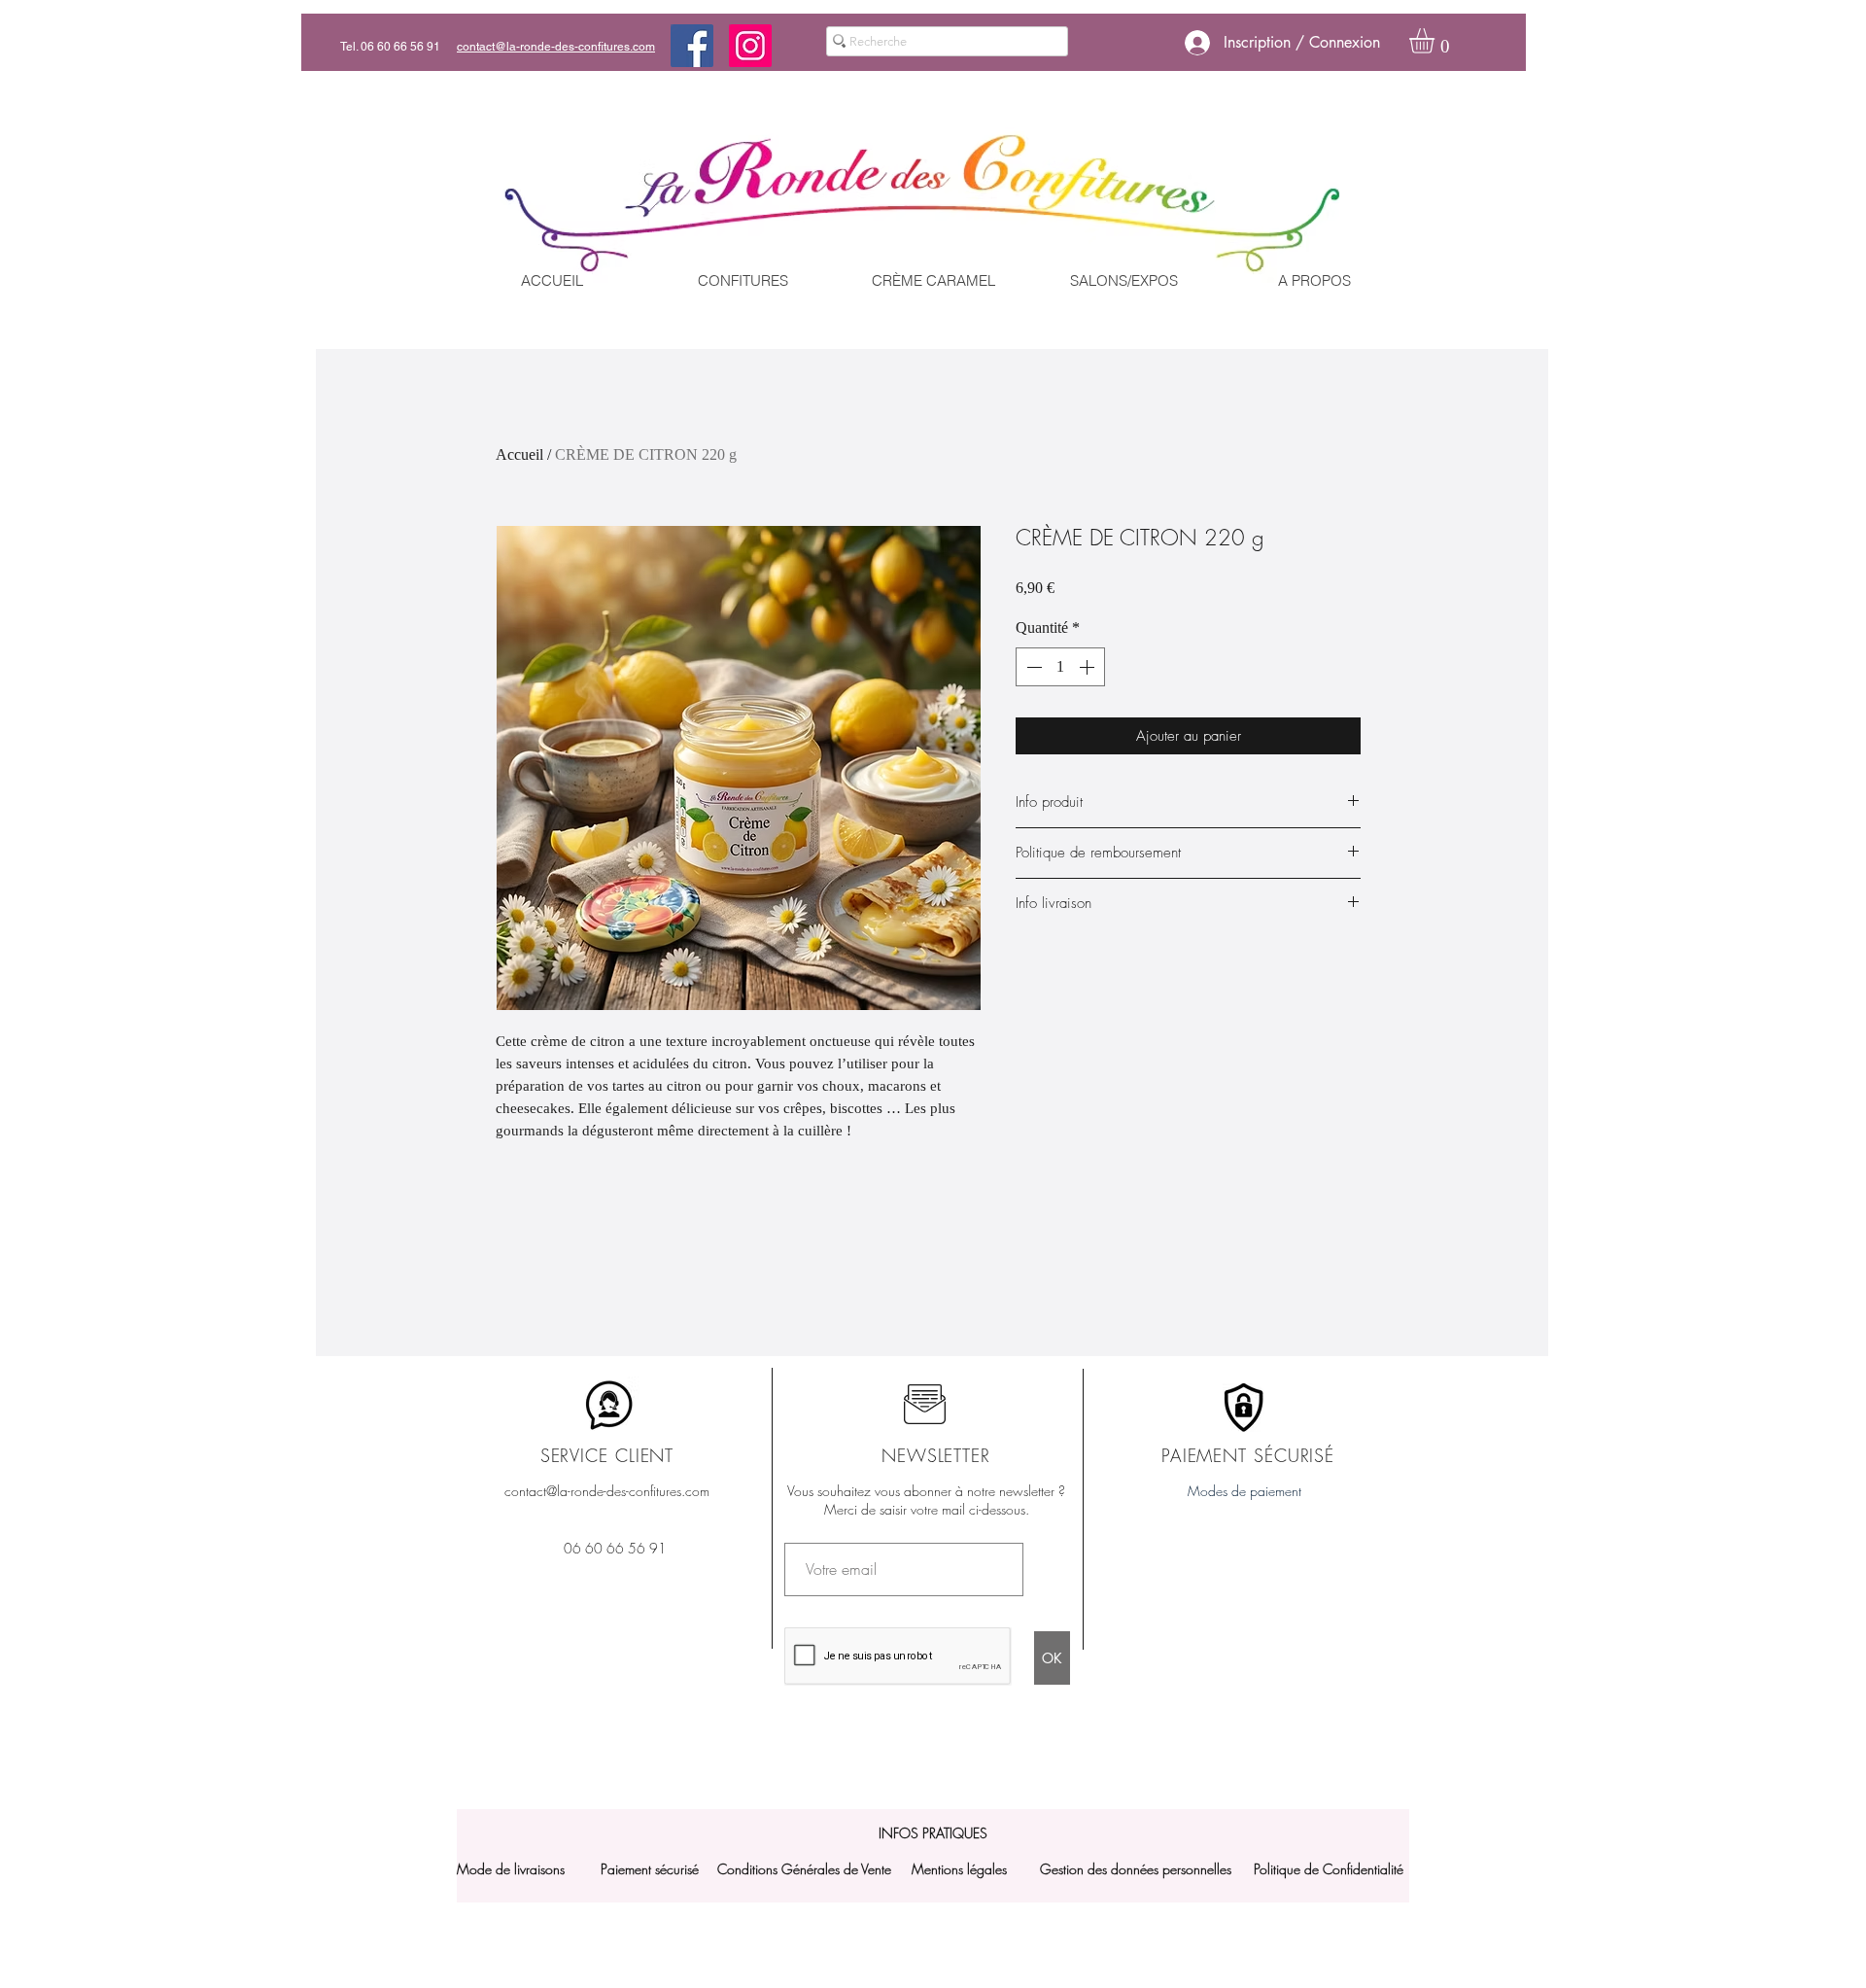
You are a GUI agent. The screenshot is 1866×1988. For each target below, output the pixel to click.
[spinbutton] (1060, 667)
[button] (1436, 41)
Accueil (519, 454)
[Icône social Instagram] (750, 46)
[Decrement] (1032, 667)
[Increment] (1088, 667)
